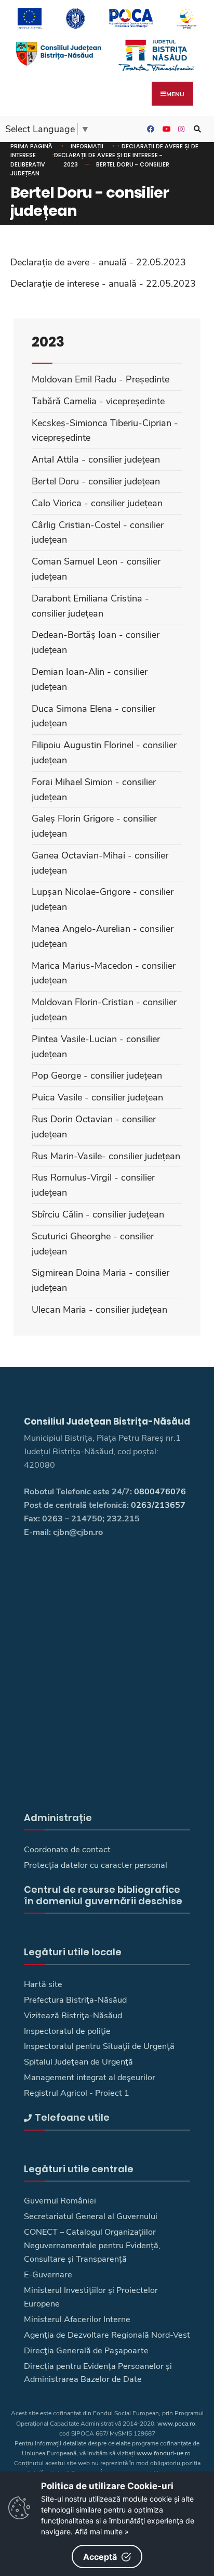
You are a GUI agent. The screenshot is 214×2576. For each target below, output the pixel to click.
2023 (71, 164)
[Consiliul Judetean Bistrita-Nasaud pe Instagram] (180, 129)
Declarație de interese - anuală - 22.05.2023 (103, 284)
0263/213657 (158, 1505)
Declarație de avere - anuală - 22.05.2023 (98, 262)
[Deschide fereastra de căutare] (196, 129)
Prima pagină (31, 146)
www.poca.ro (176, 2424)
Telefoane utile (72, 2117)
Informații (87, 146)
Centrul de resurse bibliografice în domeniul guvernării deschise (103, 1895)
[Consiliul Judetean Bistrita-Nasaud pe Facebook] (149, 129)
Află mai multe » (102, 2532)
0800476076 (160, 1492)
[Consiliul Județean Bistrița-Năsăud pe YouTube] (165, 129)
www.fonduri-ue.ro (164, 2453)
